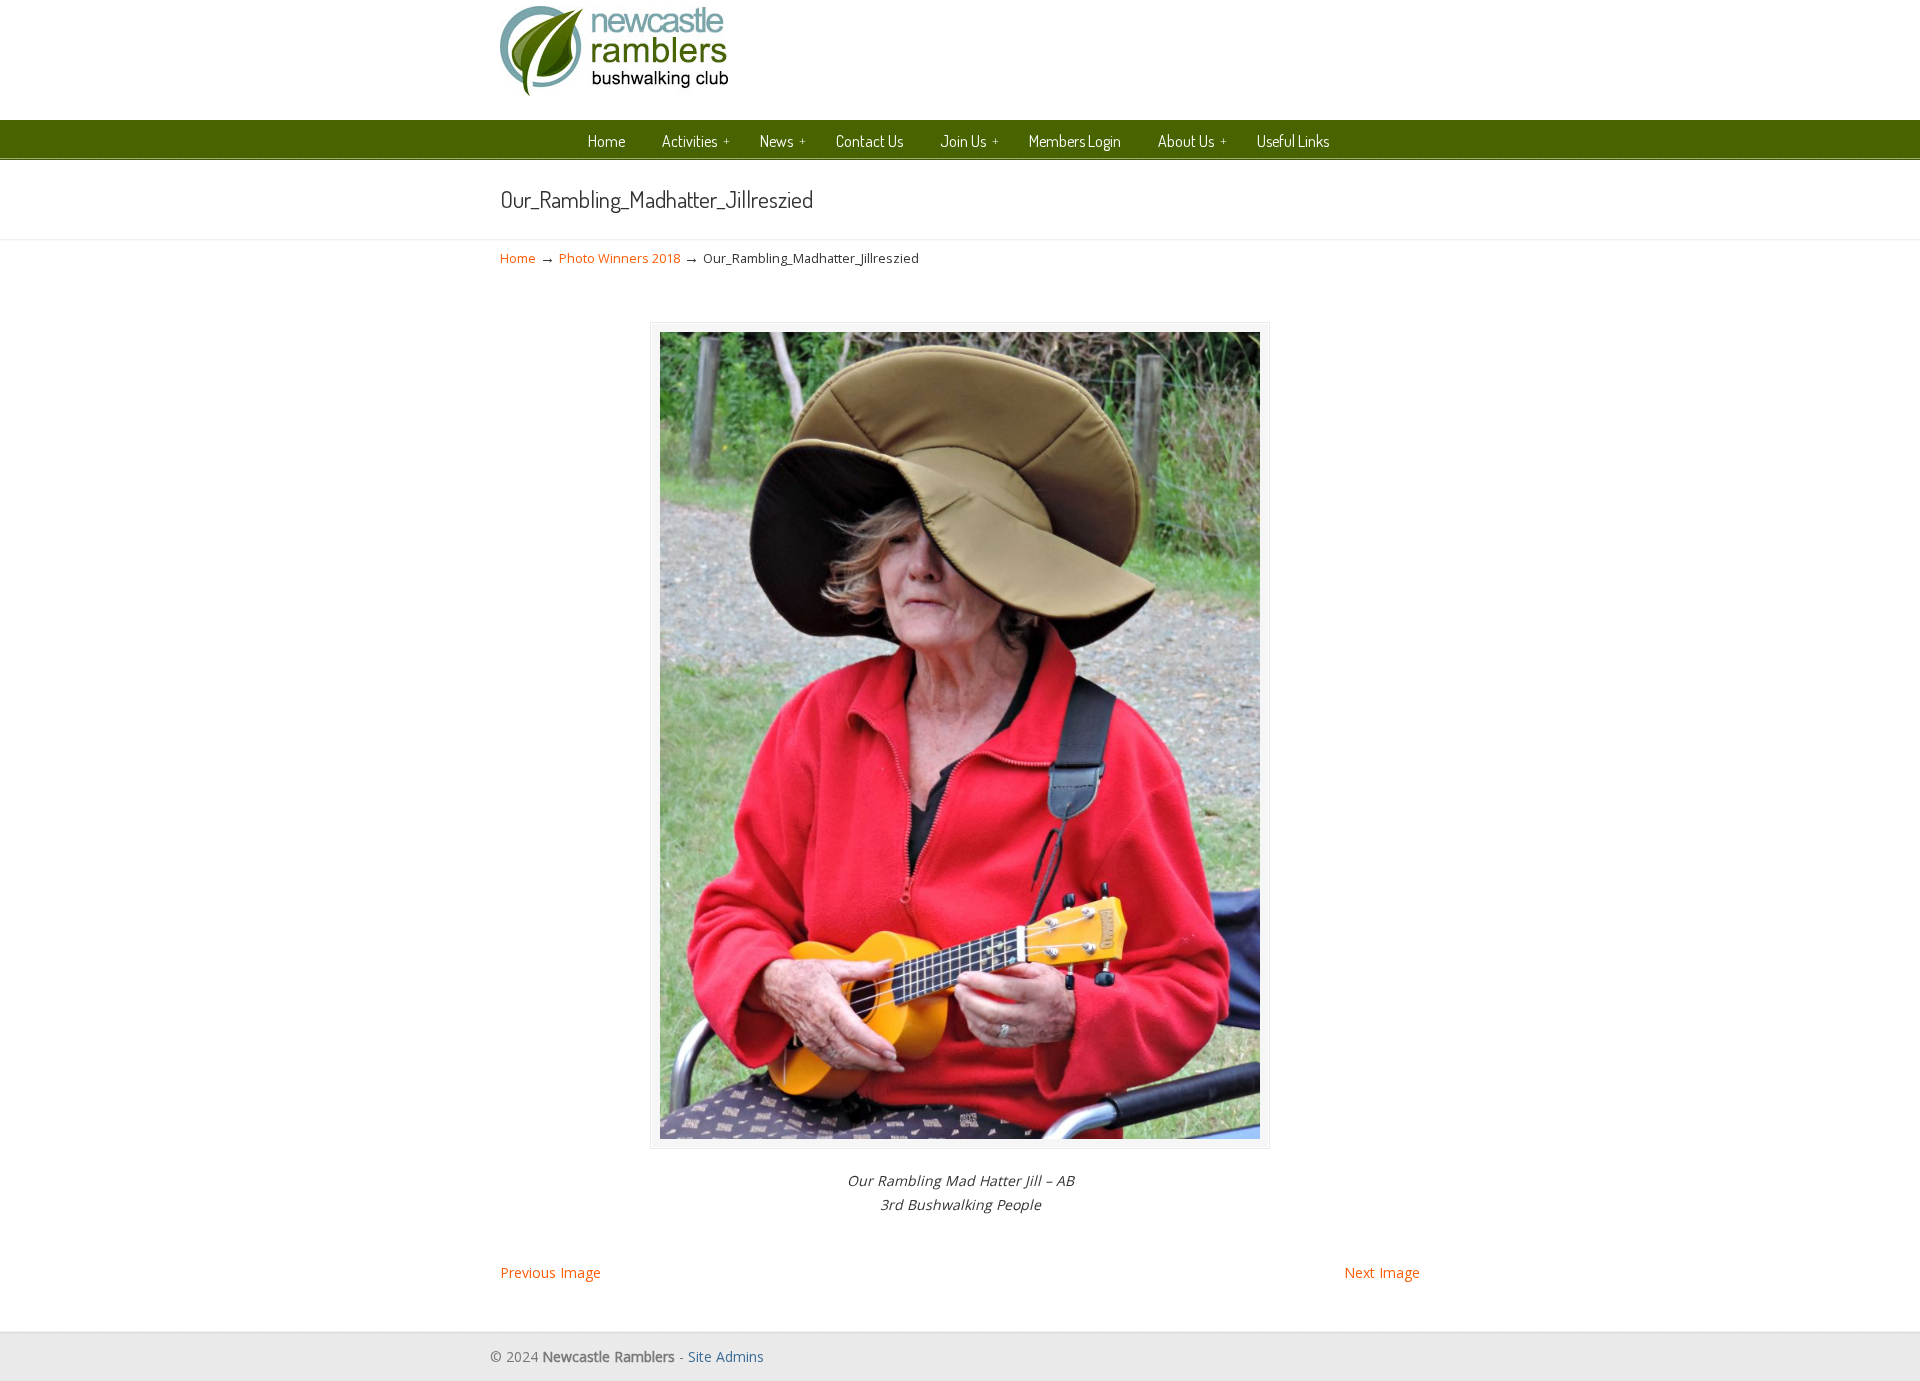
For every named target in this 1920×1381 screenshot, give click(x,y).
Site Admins (726, 1356)
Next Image (1382, 1272)
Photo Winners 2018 (619, 258)
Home (518, 258)
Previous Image (550, 1272)
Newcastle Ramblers (614, 51)
